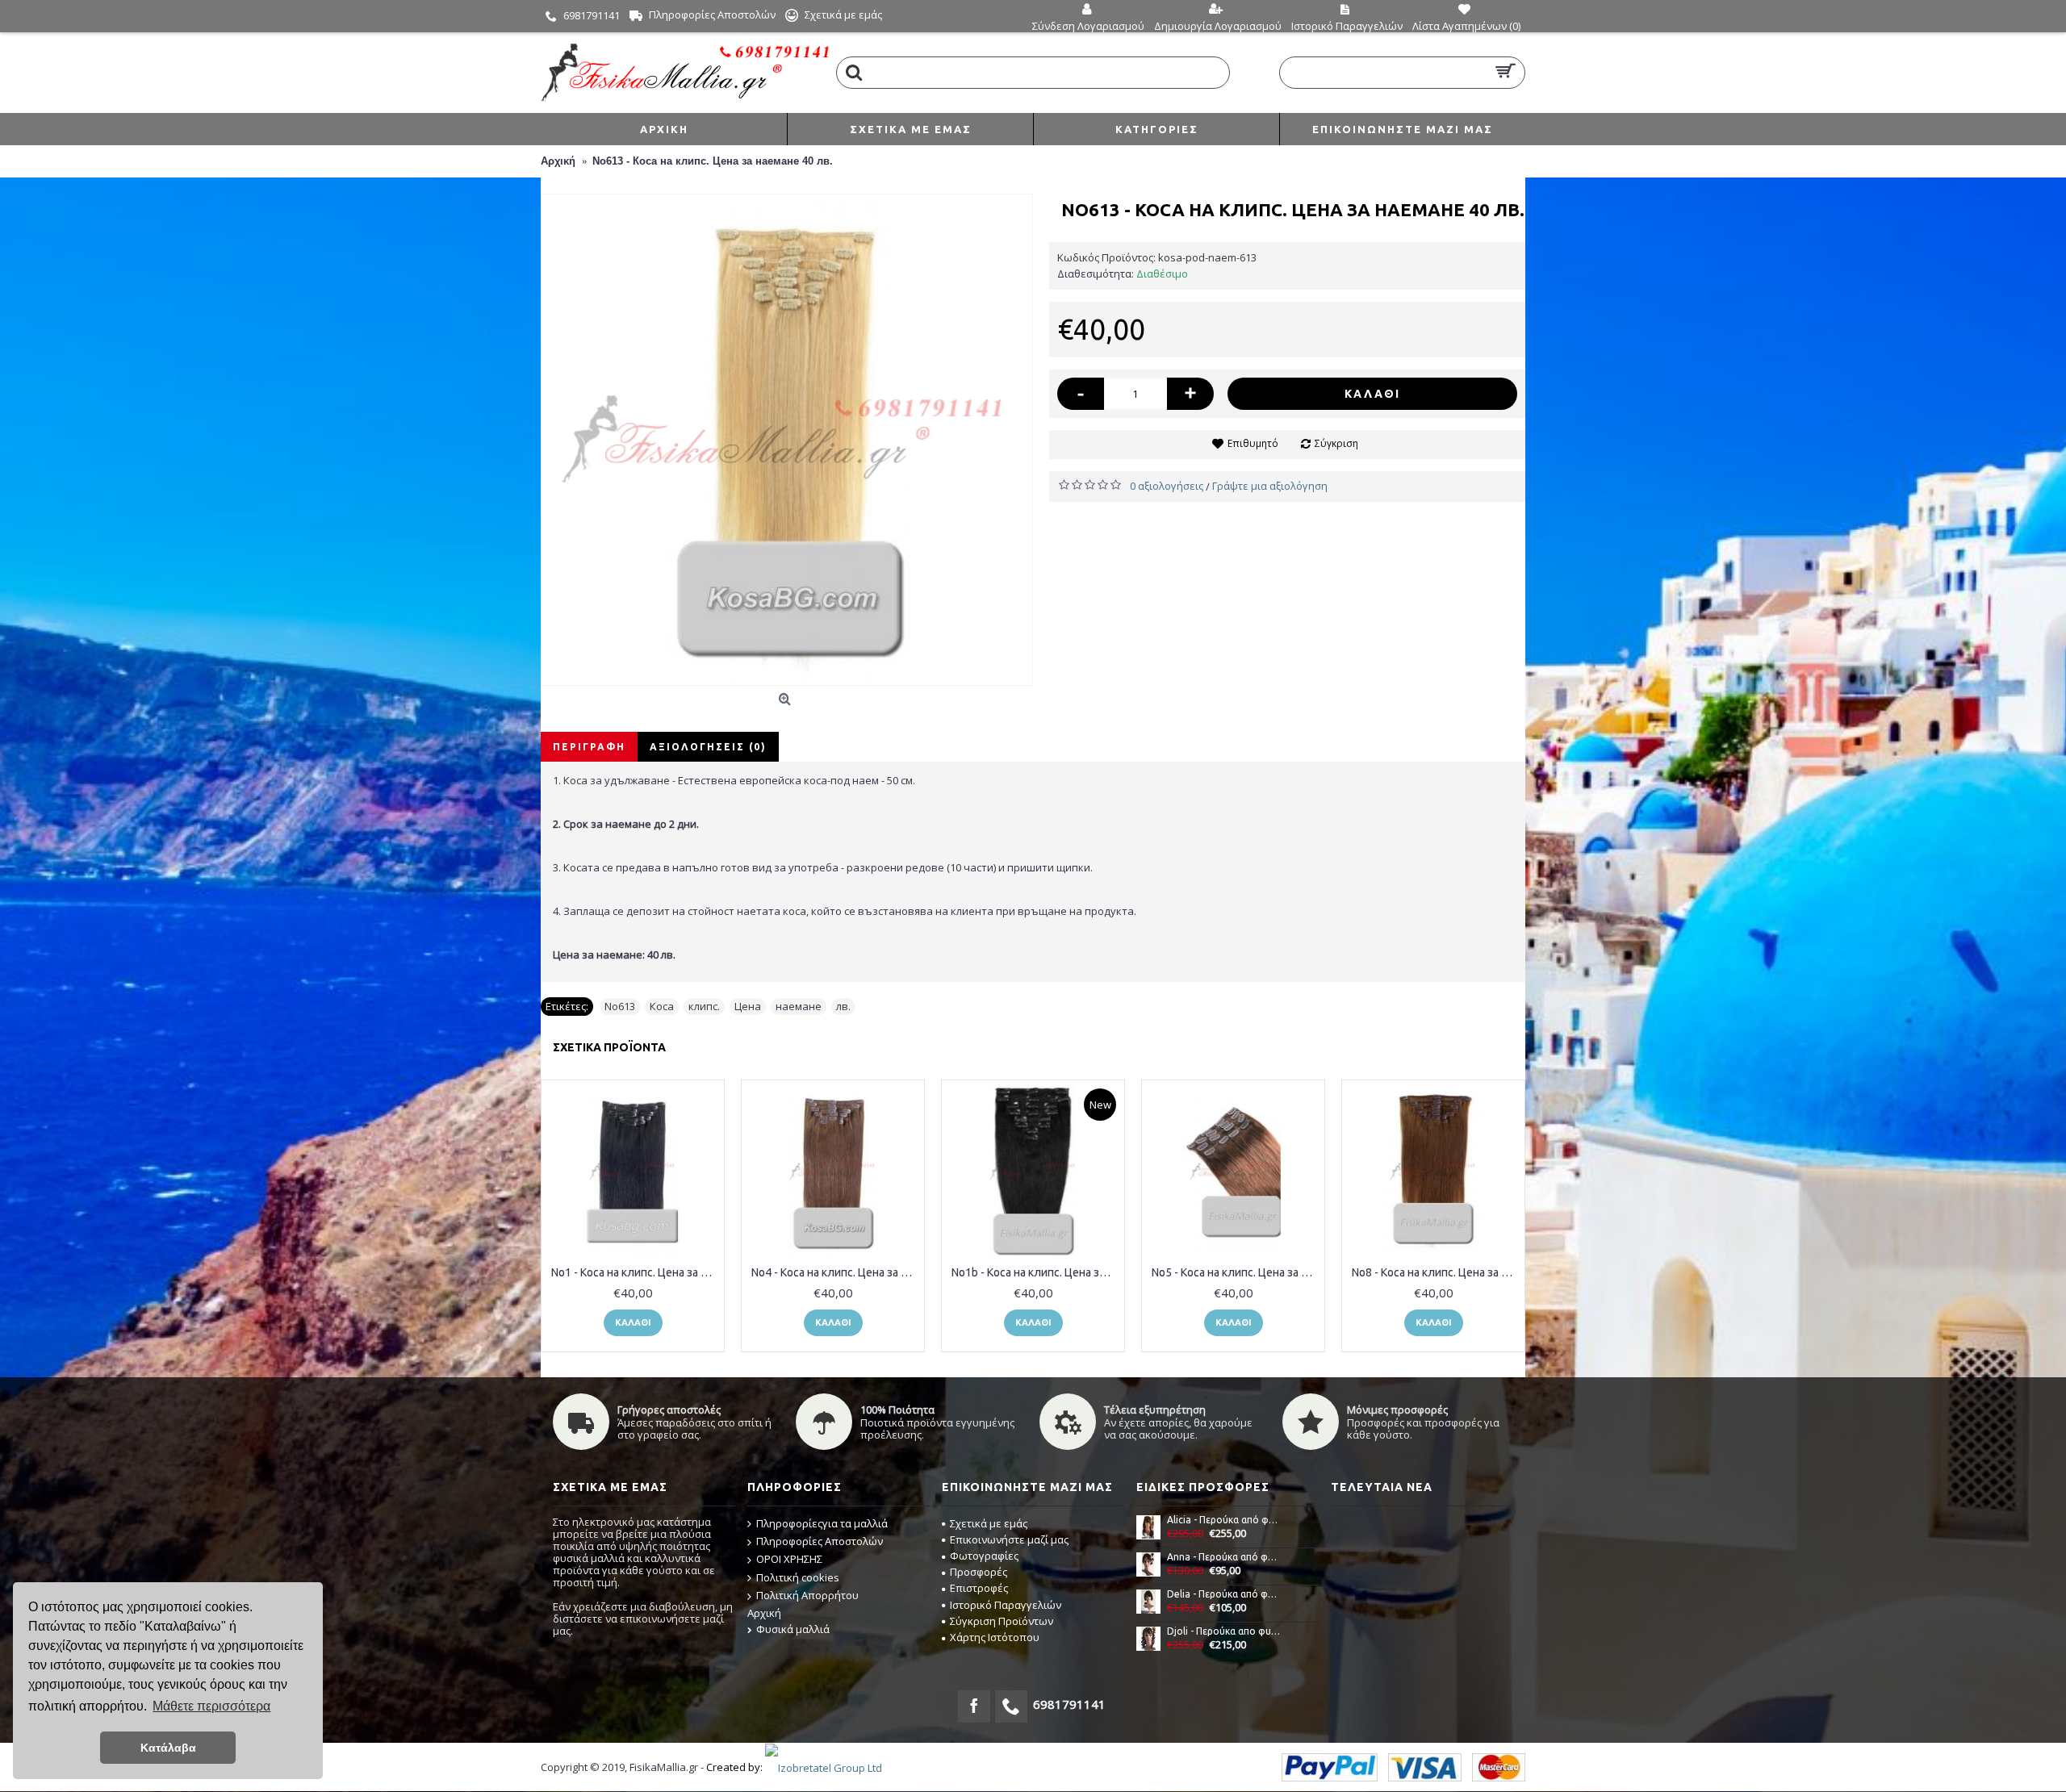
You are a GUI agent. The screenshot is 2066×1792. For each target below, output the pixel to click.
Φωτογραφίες (984, 1556)
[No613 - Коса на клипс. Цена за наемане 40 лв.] (787, 440)
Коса (662, 1006)
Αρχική (764, 1613)
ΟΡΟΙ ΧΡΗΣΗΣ (789, 1559)
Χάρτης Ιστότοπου (995, 1637)
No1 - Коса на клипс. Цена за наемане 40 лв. (636, 1272)
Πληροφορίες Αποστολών (820, 1541)
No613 (620, 1006)
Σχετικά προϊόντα (609, 1047)
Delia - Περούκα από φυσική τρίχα (1224, 1594)
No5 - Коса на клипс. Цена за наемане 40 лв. (1236, 1272)
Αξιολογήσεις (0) (708, 747)
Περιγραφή (589, 747)
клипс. (704, 1006)
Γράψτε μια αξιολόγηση (1270, 486)
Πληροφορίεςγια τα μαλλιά (822, 1523)
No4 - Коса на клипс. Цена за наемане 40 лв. (836, 1272)
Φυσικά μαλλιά (793, 1629)
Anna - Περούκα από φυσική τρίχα (1224, 1557)
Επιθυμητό (1253, 443)
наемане (799, 1006)
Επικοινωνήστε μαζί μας (1009, 1539)
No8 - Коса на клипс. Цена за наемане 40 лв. (1436, 1272)
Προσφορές (979, 1572)
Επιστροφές (979, 1588)
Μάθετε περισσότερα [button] (211, 1706)
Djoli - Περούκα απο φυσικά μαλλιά (1224, 1631)
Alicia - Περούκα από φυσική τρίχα (1224, 1520)
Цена (748, 1006)
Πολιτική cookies (798, 1577)
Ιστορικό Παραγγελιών (1006, 1605)
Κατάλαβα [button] (168, 1748)
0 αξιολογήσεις (1167, 486)
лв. (843, 1006)
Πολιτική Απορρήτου (807, 1595)
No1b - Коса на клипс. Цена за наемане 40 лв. (1036, 1272)
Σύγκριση (1336, 443)
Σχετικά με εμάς (989, 1523)
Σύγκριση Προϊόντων (1002, 1621)
